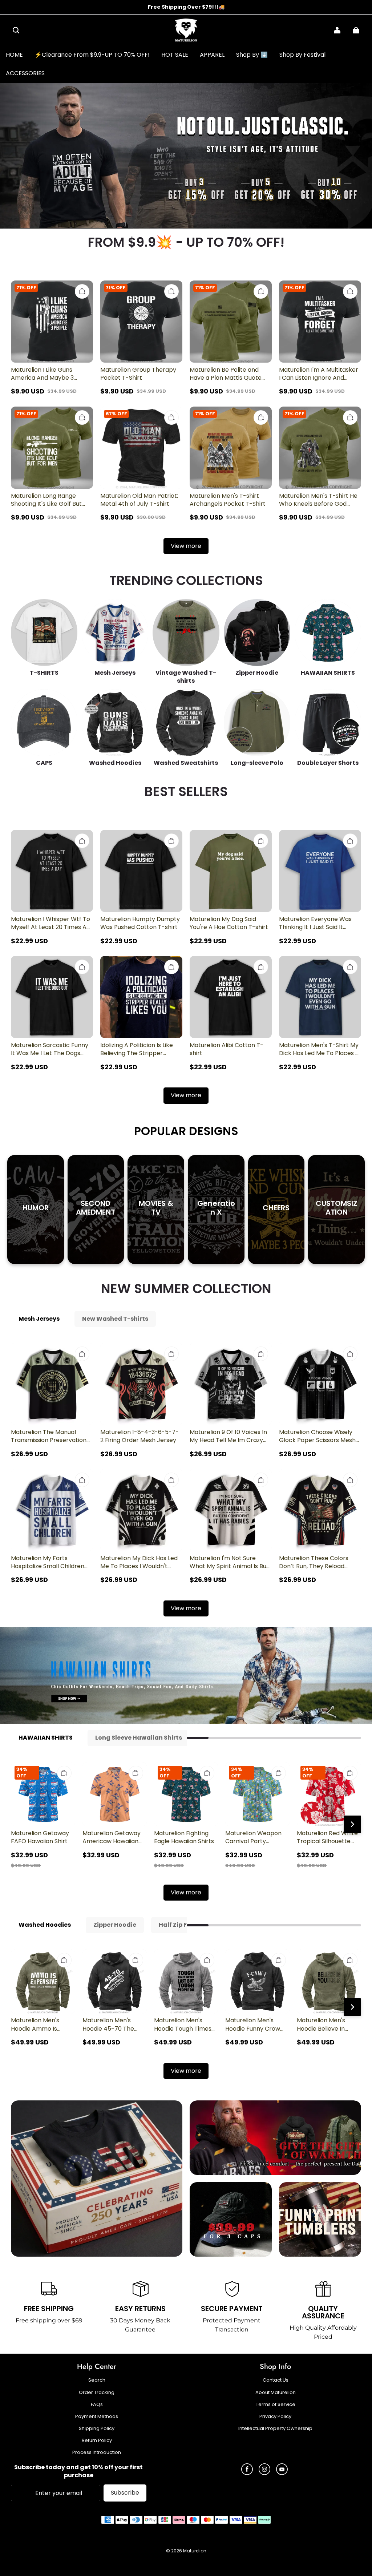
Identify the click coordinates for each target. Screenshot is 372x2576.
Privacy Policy (275, 2416)
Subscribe (125, 2493)
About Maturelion (276, 2393)
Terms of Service (276, 2405)
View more (186, 546)
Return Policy (97, 2440)
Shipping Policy (97, 2428)
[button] (16, 30)
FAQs (97, 2405)
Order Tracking (97, 2393)
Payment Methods (97, 2416)
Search (97, 2380)
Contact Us (276, 2380)
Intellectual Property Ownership (275, 2428)
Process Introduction (97, 2452)
